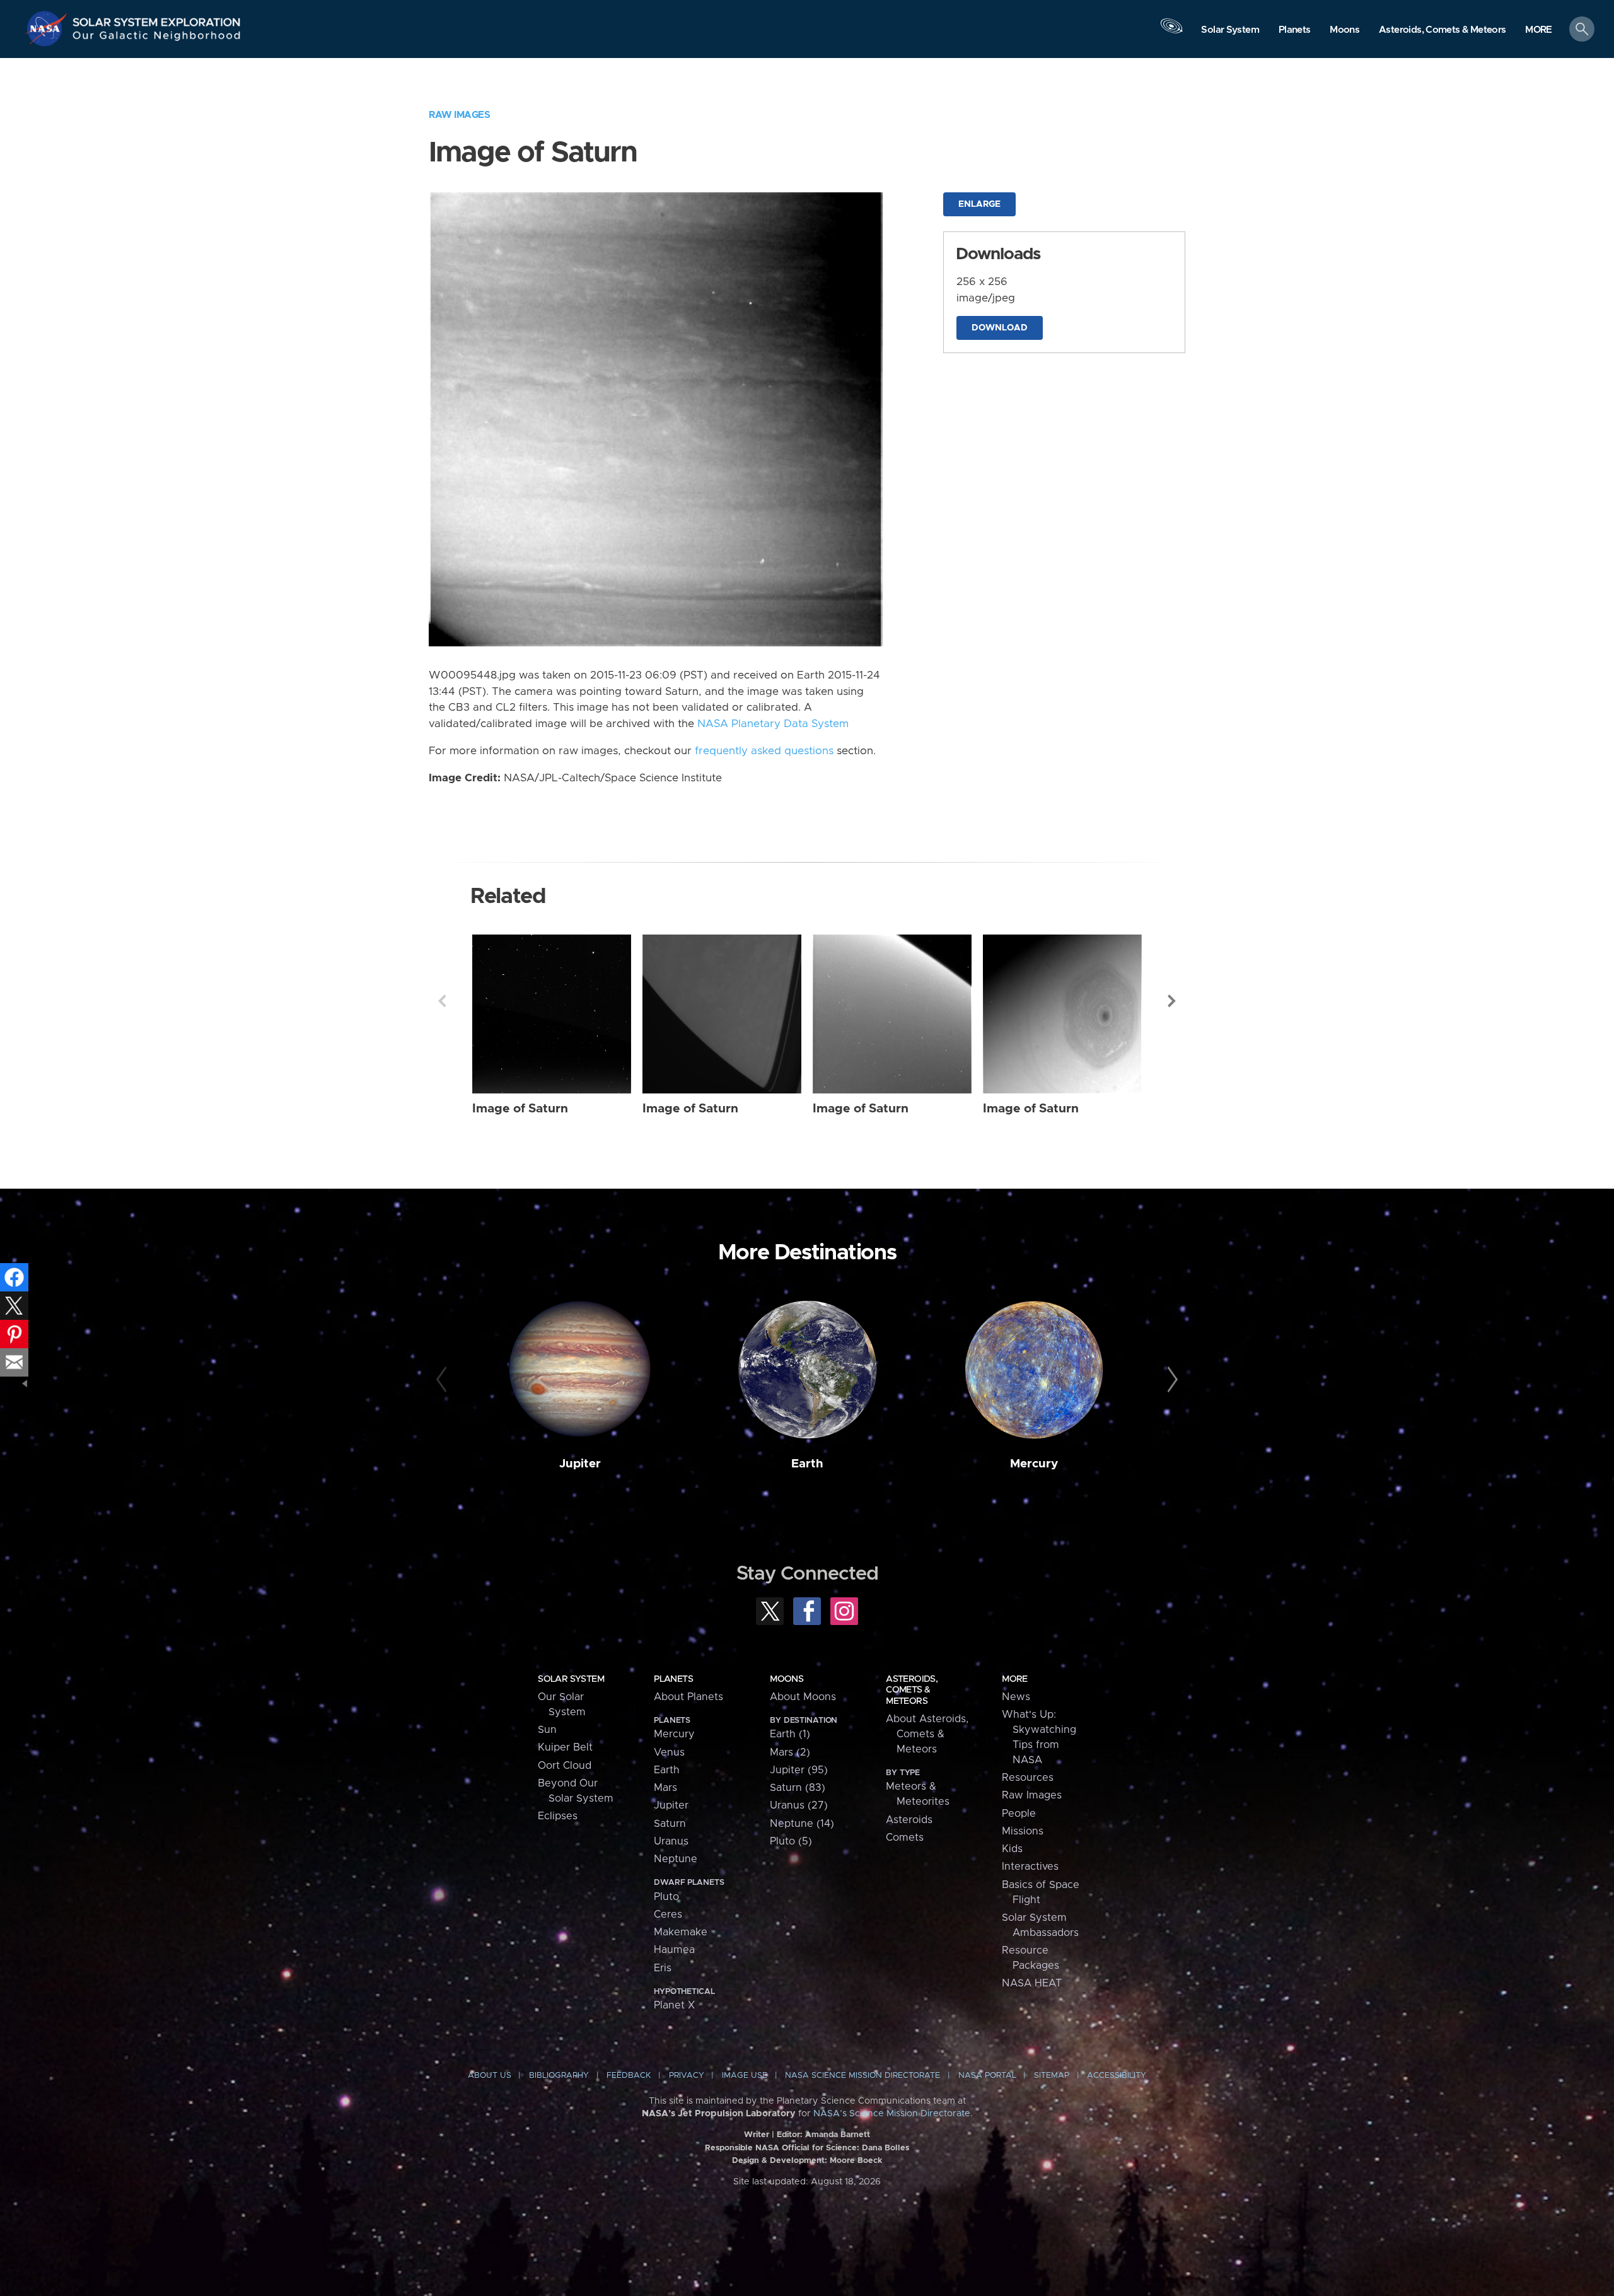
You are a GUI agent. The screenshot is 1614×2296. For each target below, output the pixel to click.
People (1019, 1814)
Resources (1028, 1778)
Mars (665, 1788)
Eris (663, 1968)
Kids (1012, 1849)
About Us (490, 2076)
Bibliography (559, 2076)
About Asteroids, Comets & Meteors (927, 1734)
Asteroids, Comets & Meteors (912, 1690)
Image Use (745, 2076)
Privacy (687, 2076)
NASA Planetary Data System (773, 724)
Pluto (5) (791, 1841)
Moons (787, 1679)
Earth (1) (790, 1734)
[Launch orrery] (1171, 32)
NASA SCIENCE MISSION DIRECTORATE (862, 2076)
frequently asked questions (764, 751)
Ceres (668, 1914)
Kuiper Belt (565, 1747)
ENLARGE (979, 204)
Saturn (670, 1824)
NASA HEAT (1032, 1983)
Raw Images (459, 115)
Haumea (674, 1950)
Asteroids (909, 1820)
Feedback (629, 2076)
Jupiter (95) (799, 1770)
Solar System (571, 1679)
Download (1000, 328)
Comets (905, 1838)
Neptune (676, 1859)
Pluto (666, 1897)
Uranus (671, 1841)
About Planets (688, 1697)
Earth (807, 1464)
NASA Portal (987, 2076)
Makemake (681, 1932)
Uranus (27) (799, 1805)
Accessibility (1117, 2076)
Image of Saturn (520, 1109)
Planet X (674, 2005)
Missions (1023, 1831)
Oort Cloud (565, 1766)
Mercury (1034, 1464)
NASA (48, 28)
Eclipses (558, 1816)
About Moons (803, 1697)
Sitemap (1052, 2076)
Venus (669, 1752)
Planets (673, 1679)
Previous (442, 1001)
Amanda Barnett (838, 2135)
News (1016, 1697)
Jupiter (580, 1464)
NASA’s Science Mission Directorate (892, 2114)
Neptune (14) (802, 1824)
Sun (547, 1730)
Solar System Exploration (157, 19)
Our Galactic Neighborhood (157, 38)
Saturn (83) (798, 1788)
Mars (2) (790, 1752)
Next (1172, 1001)
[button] (1539, 30)
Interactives (1030, 1867)
